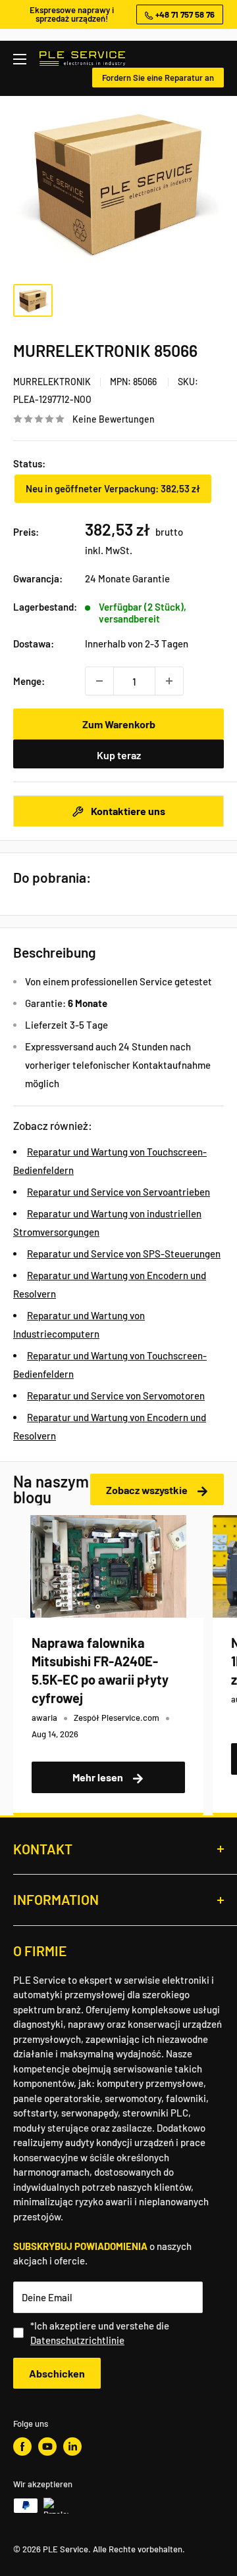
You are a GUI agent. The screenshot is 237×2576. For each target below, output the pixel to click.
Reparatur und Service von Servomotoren (116, 1395)
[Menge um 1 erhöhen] (169, 681)
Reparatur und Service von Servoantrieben (118, 1192)
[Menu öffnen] (20, 59)
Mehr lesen (99, 1777)
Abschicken (57, 2373)
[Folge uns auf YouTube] (47, 2447)
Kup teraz (119, 755)
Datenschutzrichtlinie (77, 2340)
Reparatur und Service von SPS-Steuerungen (124, 1253)
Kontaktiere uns (127, 811)
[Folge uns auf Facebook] (22, 2447)
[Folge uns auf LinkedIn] (72, 2447)
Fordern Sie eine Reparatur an (158, 78)
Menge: (29, 681)
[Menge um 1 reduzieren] (99, 681)
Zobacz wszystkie (148, 1490)
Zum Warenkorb (119, 724)
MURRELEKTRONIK (52, 382)
